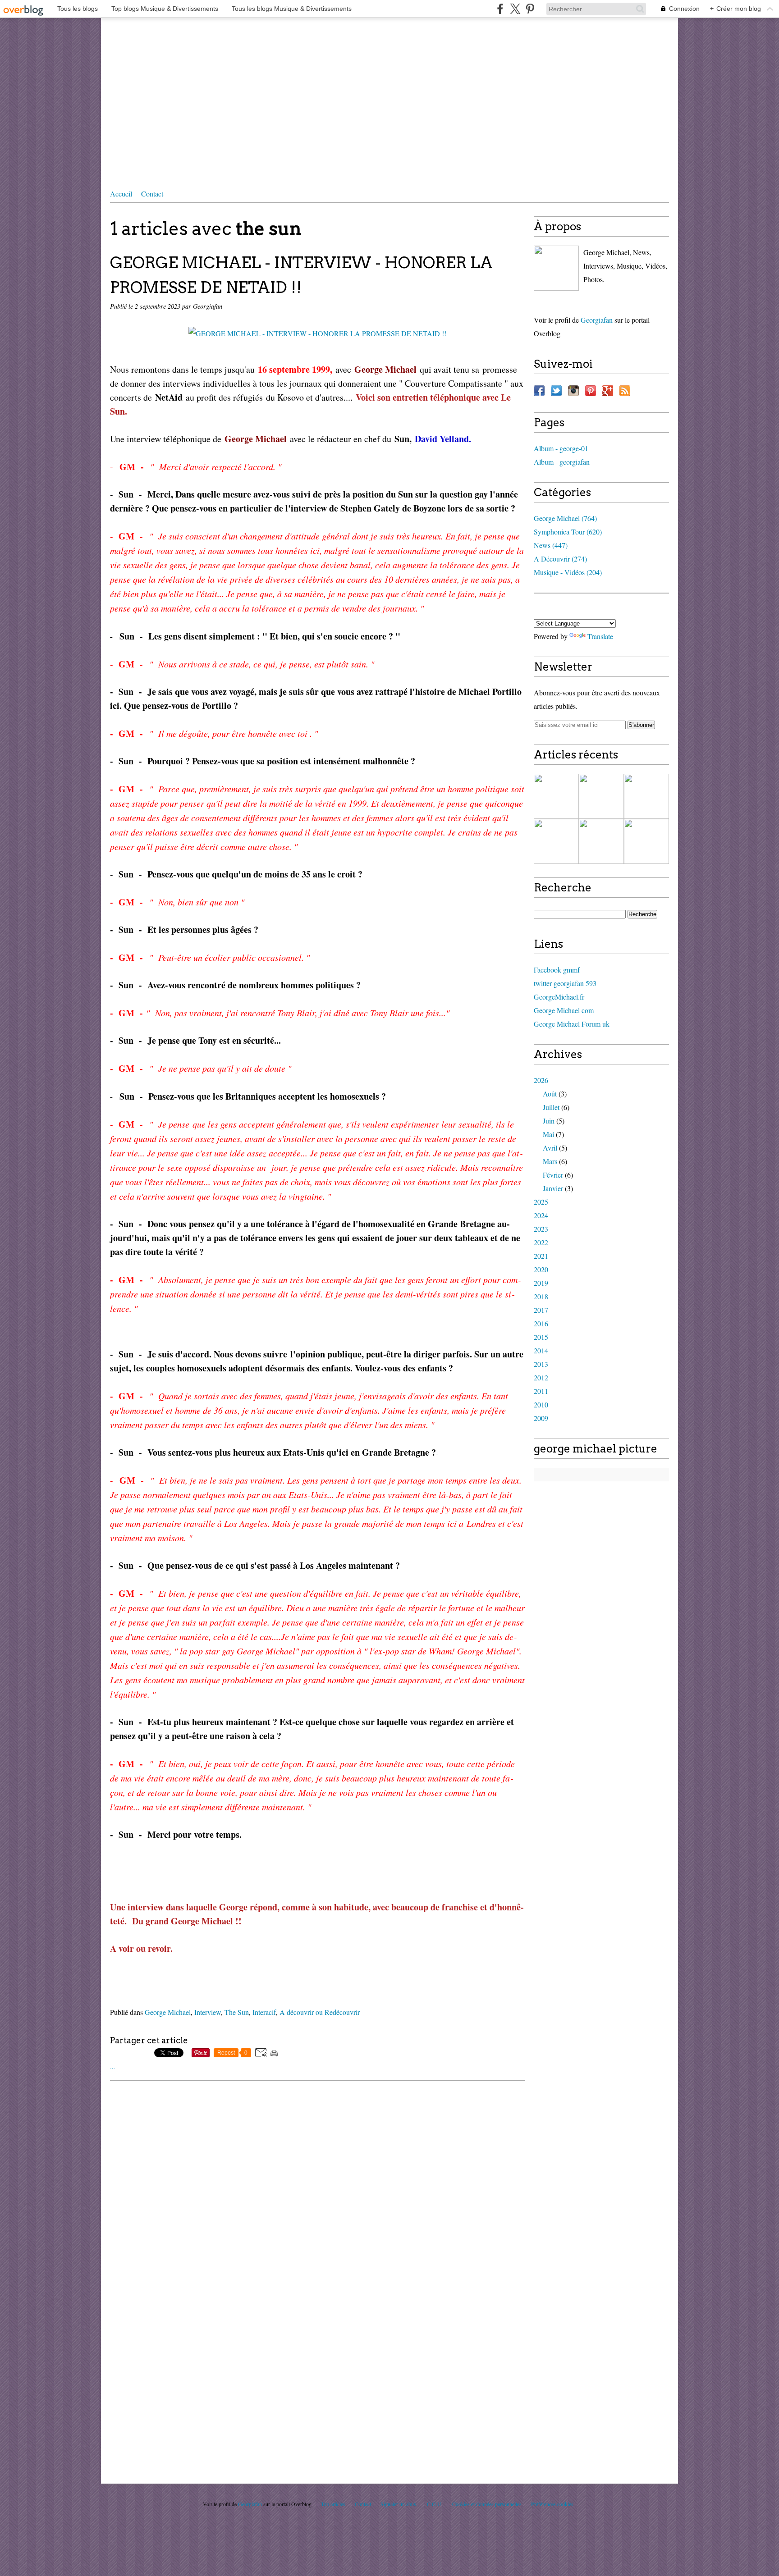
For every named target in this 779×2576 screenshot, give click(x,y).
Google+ (608, 391)
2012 (541, 1377)
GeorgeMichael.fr (559, 997)
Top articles (333, 2504)
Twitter (556, 391)
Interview (208, 2012)
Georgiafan (597, 320)
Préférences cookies (552, 2504)
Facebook (539, 391)
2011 (541, 1391)
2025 (541, 1202)
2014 (541, 1350)
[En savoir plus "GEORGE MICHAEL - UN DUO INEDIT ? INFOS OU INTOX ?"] (601, 841)
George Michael (168, 2012)
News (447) (551, 545)
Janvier (553, 1188)
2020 (541, 1269)
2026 (541, 1080)
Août (550, 1094)
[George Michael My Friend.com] (556, 268)
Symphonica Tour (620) (568, 532)
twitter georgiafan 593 (565, 983)
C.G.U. (435, 2504)
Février (553, 1175)
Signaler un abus (399, 2504)
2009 (541, 1418)
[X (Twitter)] (515, 9)
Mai (548, 1134)
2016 (541, 1323)
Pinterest (591, 391)
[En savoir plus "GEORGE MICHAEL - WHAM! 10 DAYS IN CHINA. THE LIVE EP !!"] (556, 796)
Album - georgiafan (562, 462)
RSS (625, 391)
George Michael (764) (565, 518)
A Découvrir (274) (560, 559)
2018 (541, 1296)
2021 (541, 1256)
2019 (541, 1283)
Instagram (573, 391)
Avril (550, 1148)
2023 (541, 1229)
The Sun (237, 2012)
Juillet (551, 1107)
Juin (549, 1121)
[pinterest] (530, 9)
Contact (152, 194)
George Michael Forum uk (572, 1024)
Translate (600, 636)
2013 (541, 1364)
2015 (541, 1337)
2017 (541, 1310)
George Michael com (564, 1010)
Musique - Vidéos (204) (568, 572)
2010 (541, 1404)
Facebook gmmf (557, 970)
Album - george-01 (561, 448)
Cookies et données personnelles (487, 2504)
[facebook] (500, 9)
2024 (541, 1215)
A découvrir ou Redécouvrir (320, 2012)
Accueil (121, 194)
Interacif (264, 2012)
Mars (550, 1161)
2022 (541, 1242)
